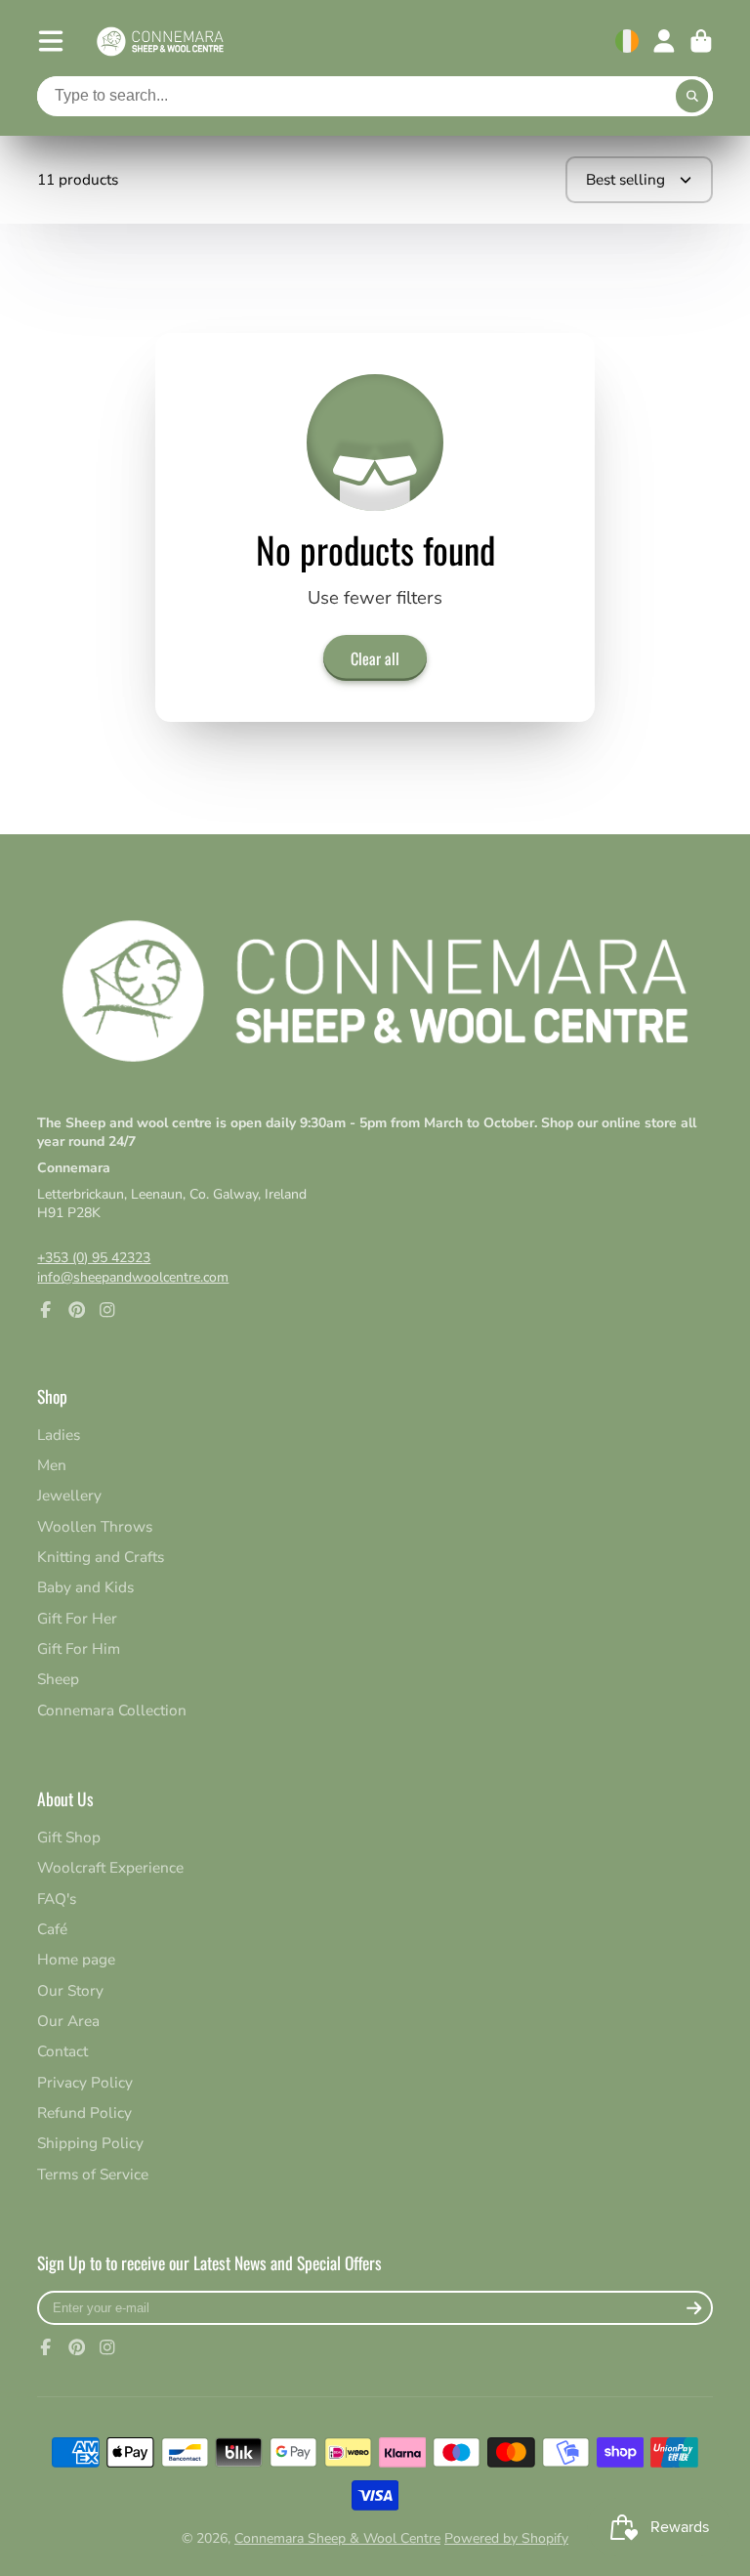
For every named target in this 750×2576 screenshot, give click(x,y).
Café (52, 1929)
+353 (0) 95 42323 (94, 1258)
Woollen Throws (95, 1526)
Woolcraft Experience (110, 1867)
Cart (701, 41)
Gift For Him (79, 1648)
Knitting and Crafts (101, 1557)
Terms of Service (93, 2174)
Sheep (58, 1679)
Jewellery (69, 1495)
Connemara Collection (112, 1710)
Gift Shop (69, 1837)
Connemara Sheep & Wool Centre (337, 2538)
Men (52, 1465)
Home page (76, 1959)
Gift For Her (77, 1618)
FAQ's (57, 1899)
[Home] (160, 42)
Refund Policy (84, 2112)
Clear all (375, 658)
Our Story (70, 1990)
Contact (62, 2051)
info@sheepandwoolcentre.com (133, 1277)
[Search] (692, 97)
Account (664, 41)
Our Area (68, 2021)
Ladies (59, 1435)
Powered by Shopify (506, 2538)
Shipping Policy (90, 2143)
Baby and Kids (85, 1587)
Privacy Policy (85, 2082)
